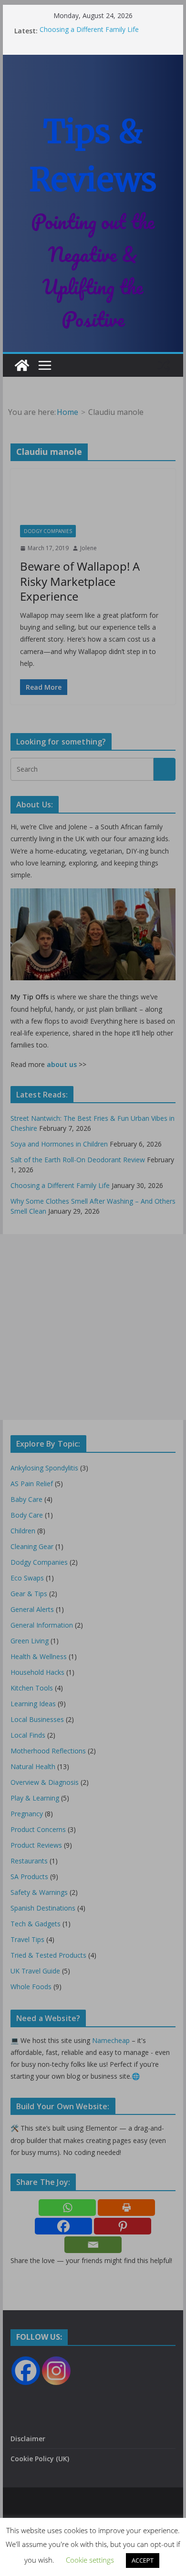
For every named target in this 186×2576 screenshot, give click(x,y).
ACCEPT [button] (143, 2560)
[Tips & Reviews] (22, 365)
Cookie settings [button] (90, 2560)
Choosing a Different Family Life (89, 31)
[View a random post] (164, 365)
